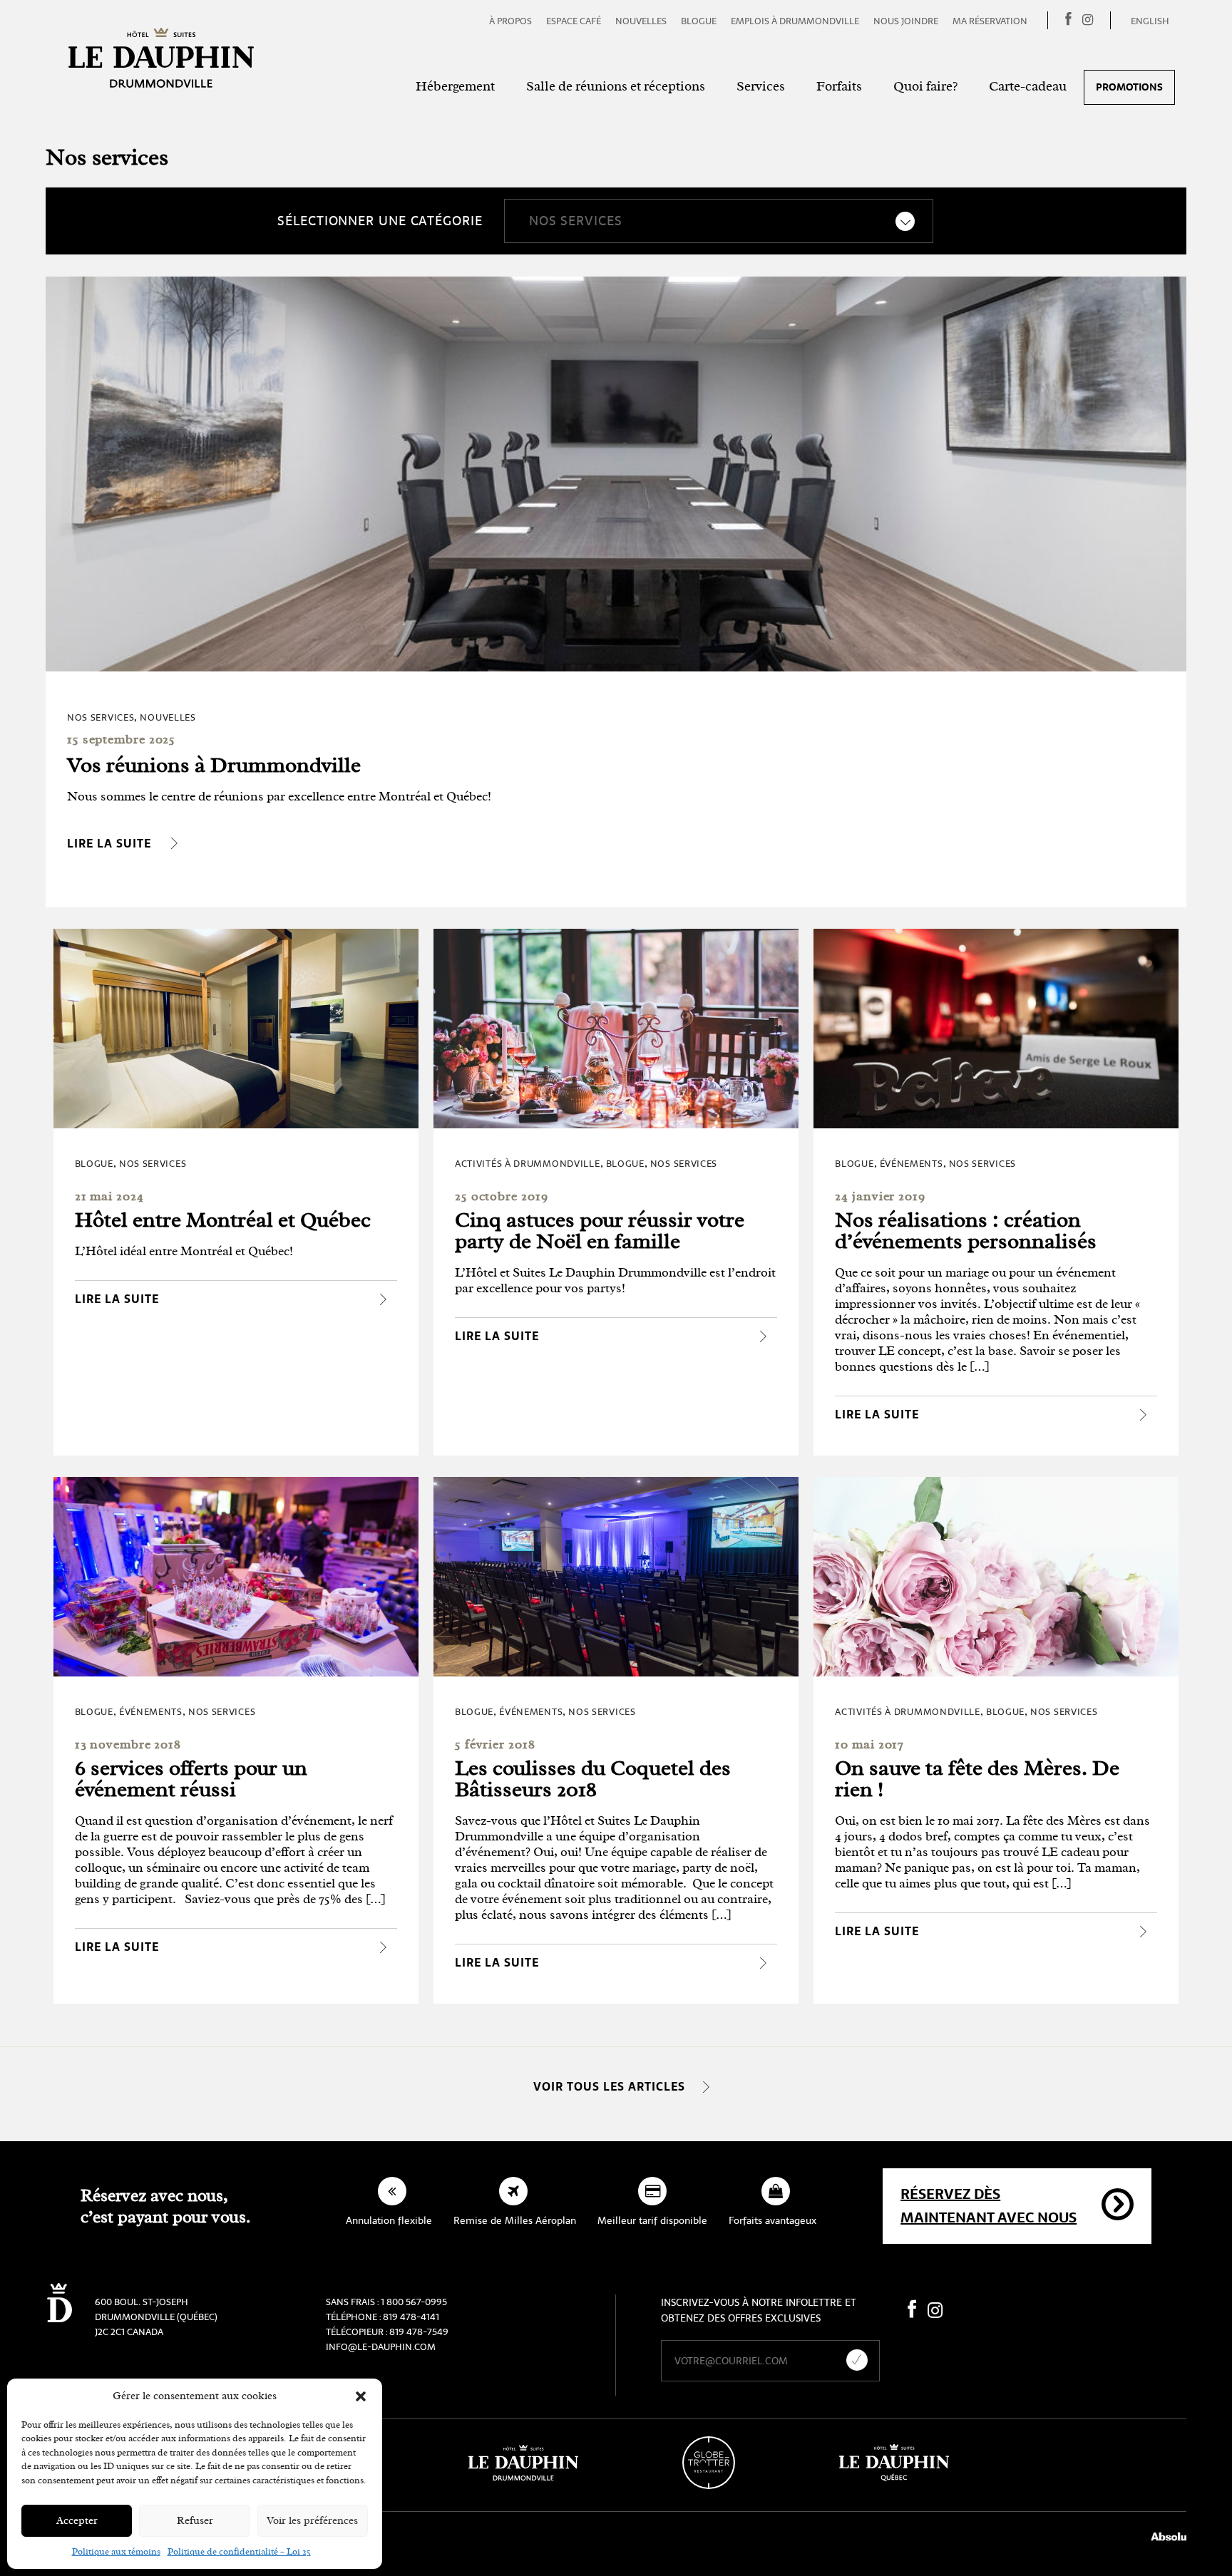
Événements (912, 1164)
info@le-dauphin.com (381, 2347)
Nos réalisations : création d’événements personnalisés (966, 1230)
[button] (361, 2396)
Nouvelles (641, 21)
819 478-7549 (419, 2332)
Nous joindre (906, 21)
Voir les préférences (312, 2521)
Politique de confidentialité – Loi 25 (239, 2551)
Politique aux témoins (116, 2551)
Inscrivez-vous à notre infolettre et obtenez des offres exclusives (758, 2310)
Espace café (574, 21)
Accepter (77, 2521)
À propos (510, 21)
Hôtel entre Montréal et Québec (223, 1220)
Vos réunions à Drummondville (214, 765)
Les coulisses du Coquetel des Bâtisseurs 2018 (593, 1778)
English (1150, 21)
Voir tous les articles (609, 2087)
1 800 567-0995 (414, 2302)
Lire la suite (109, 844)
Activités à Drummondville (528, 1164)
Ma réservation (990, 21)
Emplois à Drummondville (795, 21)
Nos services (101, 717)
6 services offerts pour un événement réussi (191, 1778)
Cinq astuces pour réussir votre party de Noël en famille (600, 1230)
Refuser (195, 2521)
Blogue (699, 21)
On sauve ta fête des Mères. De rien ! (977, 1778)
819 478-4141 (411, 2317)
